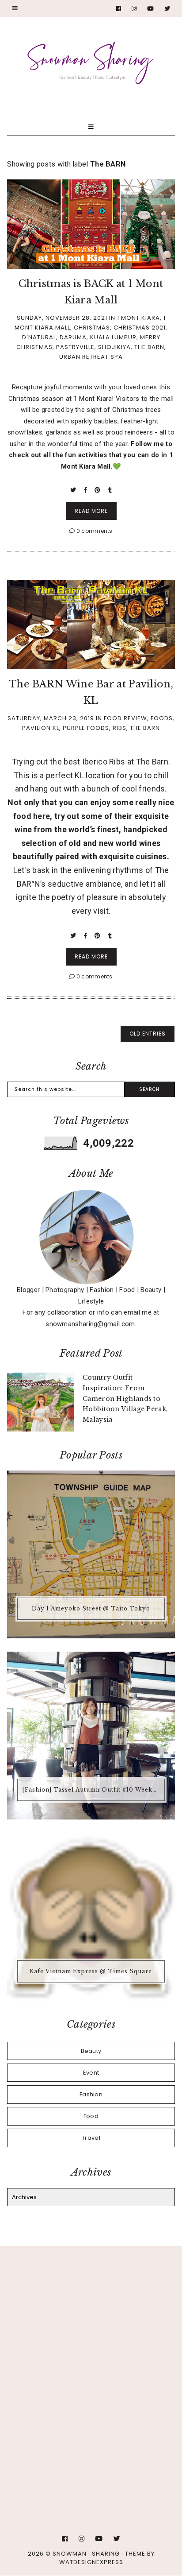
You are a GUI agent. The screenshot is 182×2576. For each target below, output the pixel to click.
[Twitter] (167, 9)
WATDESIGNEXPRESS (91, 2562)
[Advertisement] (91, 2359)
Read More (91, 511)
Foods (162, 718)
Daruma (73, 337)
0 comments (94, 531)
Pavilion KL (41, 728)
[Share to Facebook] (86, 490)
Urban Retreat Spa (91, 357)
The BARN (149, 347)
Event (91, 2073)
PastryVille (75, 347)
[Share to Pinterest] (98, 490)
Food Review (125, 718)
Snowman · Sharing (86, 2554)
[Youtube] (151, 9)
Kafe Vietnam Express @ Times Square (91, 1971)
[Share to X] (74, 490)
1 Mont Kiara (138, 318)
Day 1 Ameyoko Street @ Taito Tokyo (91, 1608)
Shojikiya (114, 347)
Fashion (91, 2094)
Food (91, 2116)
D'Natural (39, 337)
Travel (91, 2138)
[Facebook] (119, 9)
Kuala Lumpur (113, 337)
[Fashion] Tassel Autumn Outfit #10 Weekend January (92, 1790)
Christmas (92, 328)
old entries (148, 1034)
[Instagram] (134, 9)
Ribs (119, 728)
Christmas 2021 (140, 328)
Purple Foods (86, 728)
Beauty (91, 2051)
